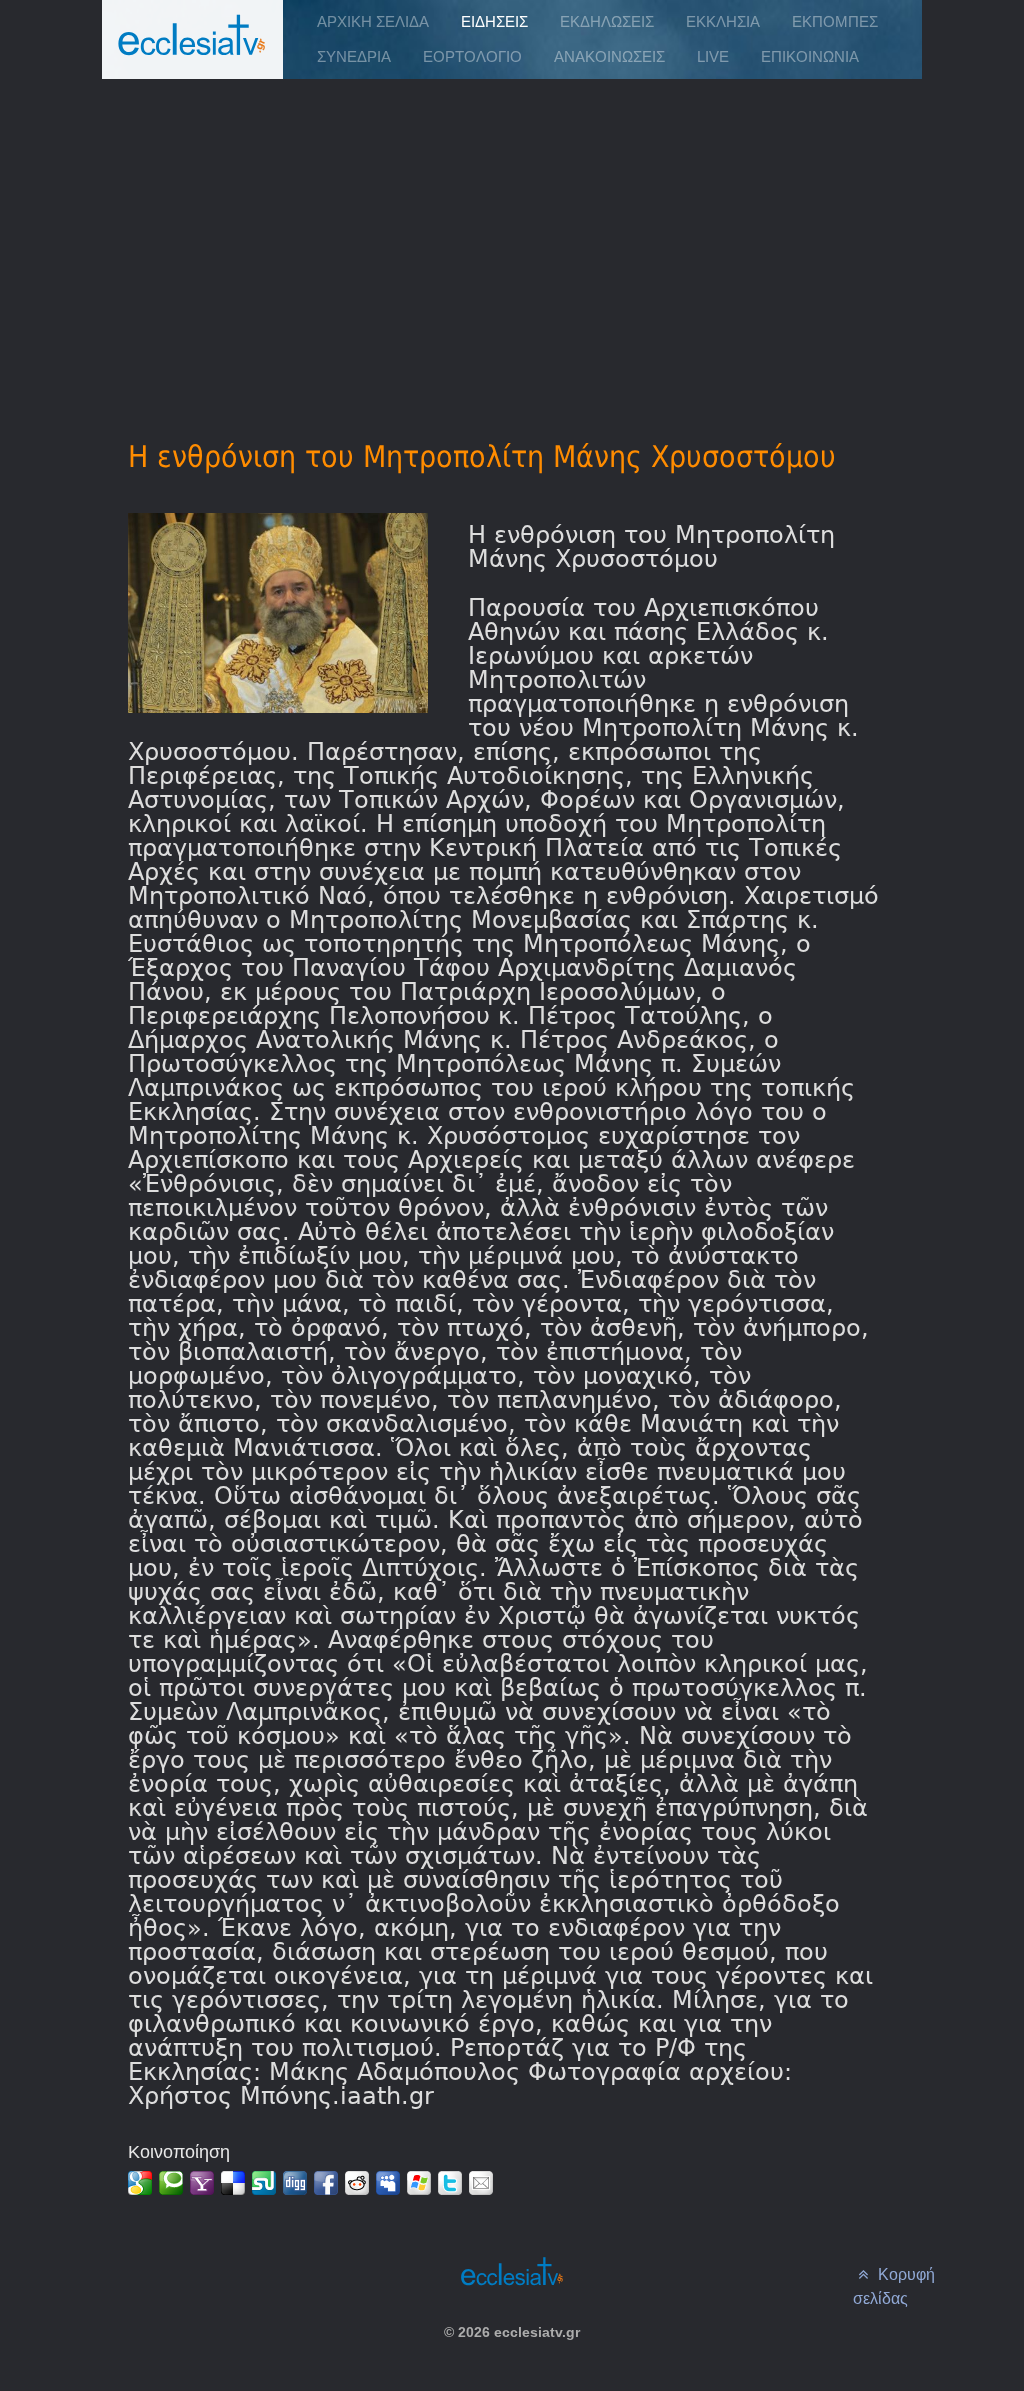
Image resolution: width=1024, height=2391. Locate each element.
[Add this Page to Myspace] (388, 2183)
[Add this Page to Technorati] (171, 2183)
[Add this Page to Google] (140, 2183)
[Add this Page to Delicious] (233, 2183)
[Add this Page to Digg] (295, 2183)
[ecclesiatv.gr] (192, 54)
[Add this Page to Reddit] (357, 2183)
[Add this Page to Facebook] (326, 2183)
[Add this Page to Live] (419, 2183)
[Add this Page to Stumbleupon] (264, 2183)
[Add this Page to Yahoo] (202, 2183)
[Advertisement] (512, 231)
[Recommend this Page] (481, 2183)
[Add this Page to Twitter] (450, 2183)
